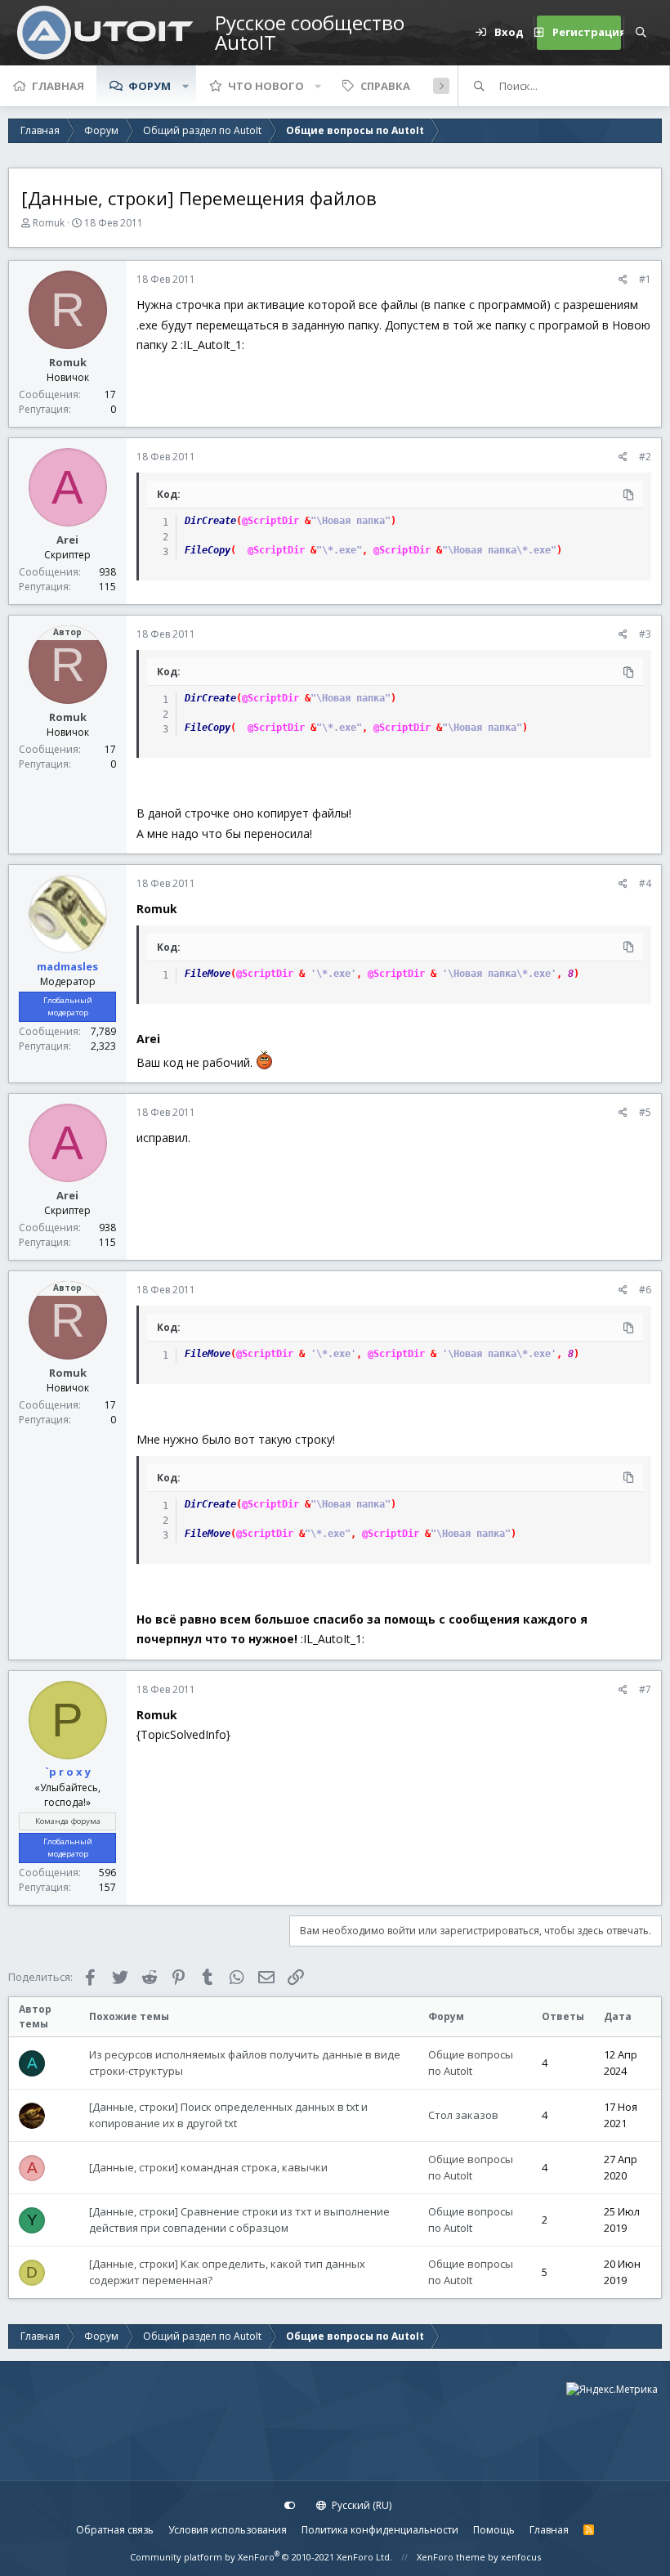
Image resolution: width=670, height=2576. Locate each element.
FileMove (208, 974)
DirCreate (210, 521)
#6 (645, 1290)
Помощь (494, 2530)
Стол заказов (463, 2115)
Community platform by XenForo (261, 2557)
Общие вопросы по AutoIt (471, 2063)
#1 (645, 279)
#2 (645, 457)
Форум (150, 86)
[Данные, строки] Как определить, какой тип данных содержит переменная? (227, 2272)
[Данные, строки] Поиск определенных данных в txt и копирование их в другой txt (228, 2115)
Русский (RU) (360, 2505)
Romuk (49, 223)
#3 (645, 634)
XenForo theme (451, 2557)
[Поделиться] (623, 280)
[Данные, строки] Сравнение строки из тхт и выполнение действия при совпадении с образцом (239, 2220)
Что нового (266, 86)
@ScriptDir (270, 521)
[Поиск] (641, 33)
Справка (385, 86)
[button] (185, 86)
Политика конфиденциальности (380, 2530)
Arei (67, 540)
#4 (645, 883)
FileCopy (208, 550)
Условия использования (228, 2530)
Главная (58, 86)
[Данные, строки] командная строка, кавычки (208, 2167)
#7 (645, 1689)
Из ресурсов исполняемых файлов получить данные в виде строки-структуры (245, 2063)
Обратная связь (115, 2530)
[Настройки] (290, 2506)
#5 (645, 1112)
